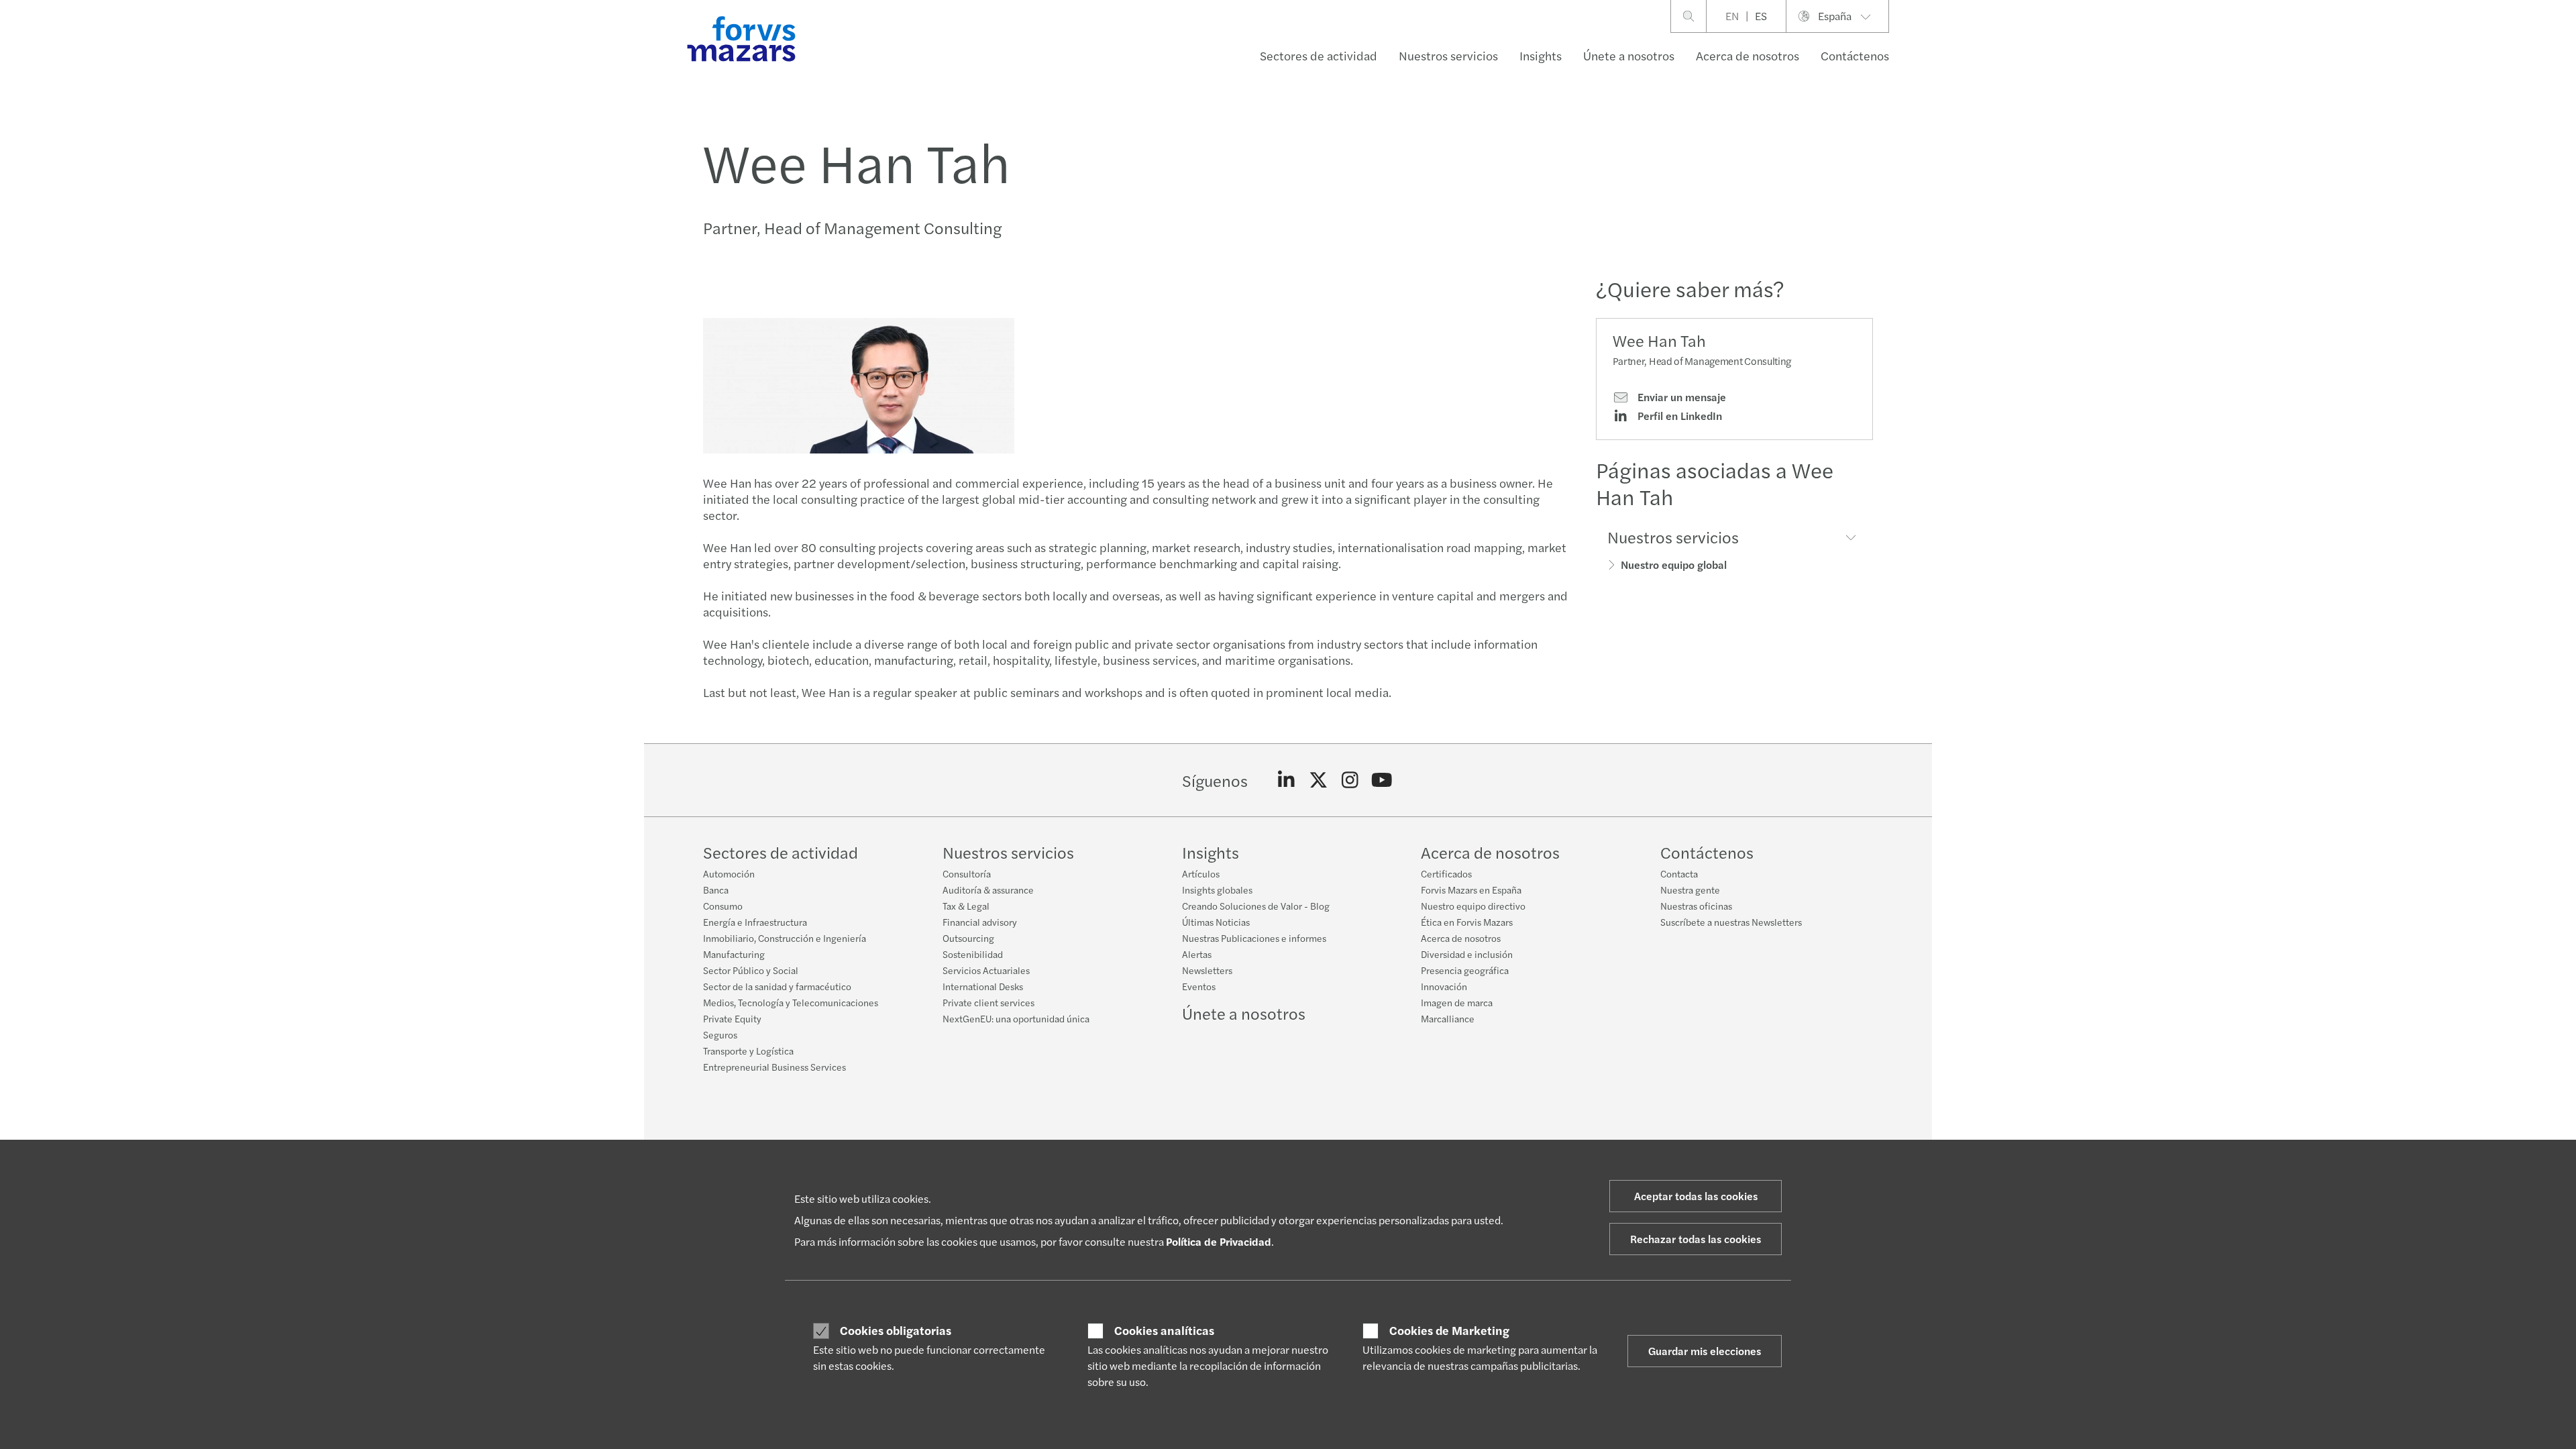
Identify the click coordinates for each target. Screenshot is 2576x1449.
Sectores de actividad (1319, 55)
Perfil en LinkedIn (1678, 416)
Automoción (729, 873)
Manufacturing (734, 954)
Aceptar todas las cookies (1696, 1196)
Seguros (720, 1034)
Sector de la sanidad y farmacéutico (777, 986)
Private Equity (732, 1018)
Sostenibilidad (973, 954)
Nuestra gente (1690, 890)
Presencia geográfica (1465, 970)
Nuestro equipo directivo (1473, 906)
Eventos (1199, 986)
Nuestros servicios (1448, 55)
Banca (716, 890)
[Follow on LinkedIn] (1286, 780)
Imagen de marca (1457, 1002)
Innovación (1444, 986)
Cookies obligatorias (896, 1330)
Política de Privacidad (1219, 1241)
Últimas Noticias (1216, 922)
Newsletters (1207, 970)
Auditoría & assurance (988, 890)
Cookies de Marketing (1449, 1330)
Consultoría (967, 873)
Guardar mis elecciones (1705, 1351)
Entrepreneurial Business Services (774, 1067)
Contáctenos (1855, 55)
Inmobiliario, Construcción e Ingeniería (785, 938)
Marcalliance (1448, 1018)
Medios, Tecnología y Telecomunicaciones (791, 1002)
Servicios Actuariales (986, 970)
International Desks (983, 986)
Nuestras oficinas (1696, 906)
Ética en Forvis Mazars (1467, 922)
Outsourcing (968, 938)
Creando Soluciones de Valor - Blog (1256, 906)
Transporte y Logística (748, 1051)
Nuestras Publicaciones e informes (1254, 938)
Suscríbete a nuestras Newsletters (1731, 922)
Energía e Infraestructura (755, 922)
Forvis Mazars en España (1471, 890)
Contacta (1679, 873)
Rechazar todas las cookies (1696, 1239)
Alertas (1197, 954)
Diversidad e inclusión (1467, 954)
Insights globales (1217, 890)
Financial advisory (980, 922)
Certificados (1446, 873)
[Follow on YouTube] (1382, 780)
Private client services (988, 1002)
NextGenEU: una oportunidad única (1016, 1018)
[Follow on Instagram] (1350, 780)
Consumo (723, 906)
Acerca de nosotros (1748, 55)
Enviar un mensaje (1680, 397)
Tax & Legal (966, 906)
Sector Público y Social (751, 970)
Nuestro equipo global (1674, 565)
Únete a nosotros (1629, 55)
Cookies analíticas (1164, 1330)
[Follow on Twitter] (1319, 780)
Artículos (1201, 873)
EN (1732, 16)
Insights (1541, 55)
